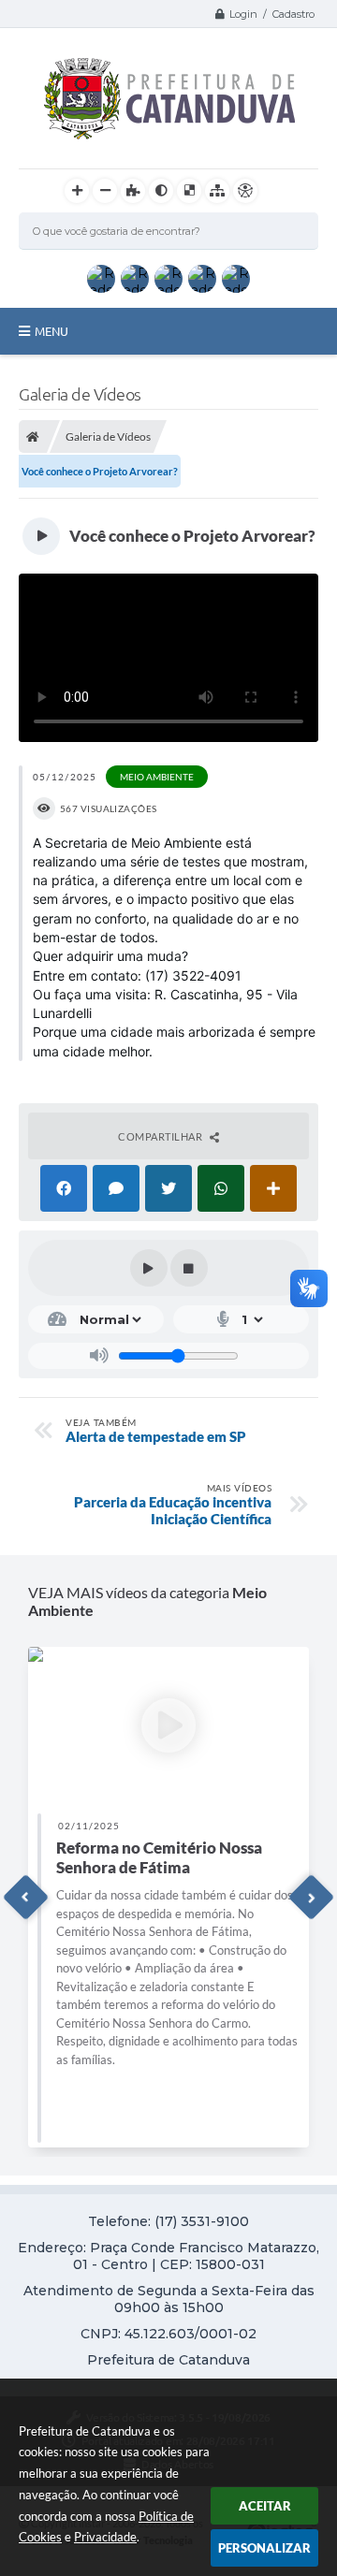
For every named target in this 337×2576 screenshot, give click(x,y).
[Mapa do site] (217, 191)
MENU (51, 331)
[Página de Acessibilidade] (245, 191)
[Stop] (189, 1268)
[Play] (149, 1268)
